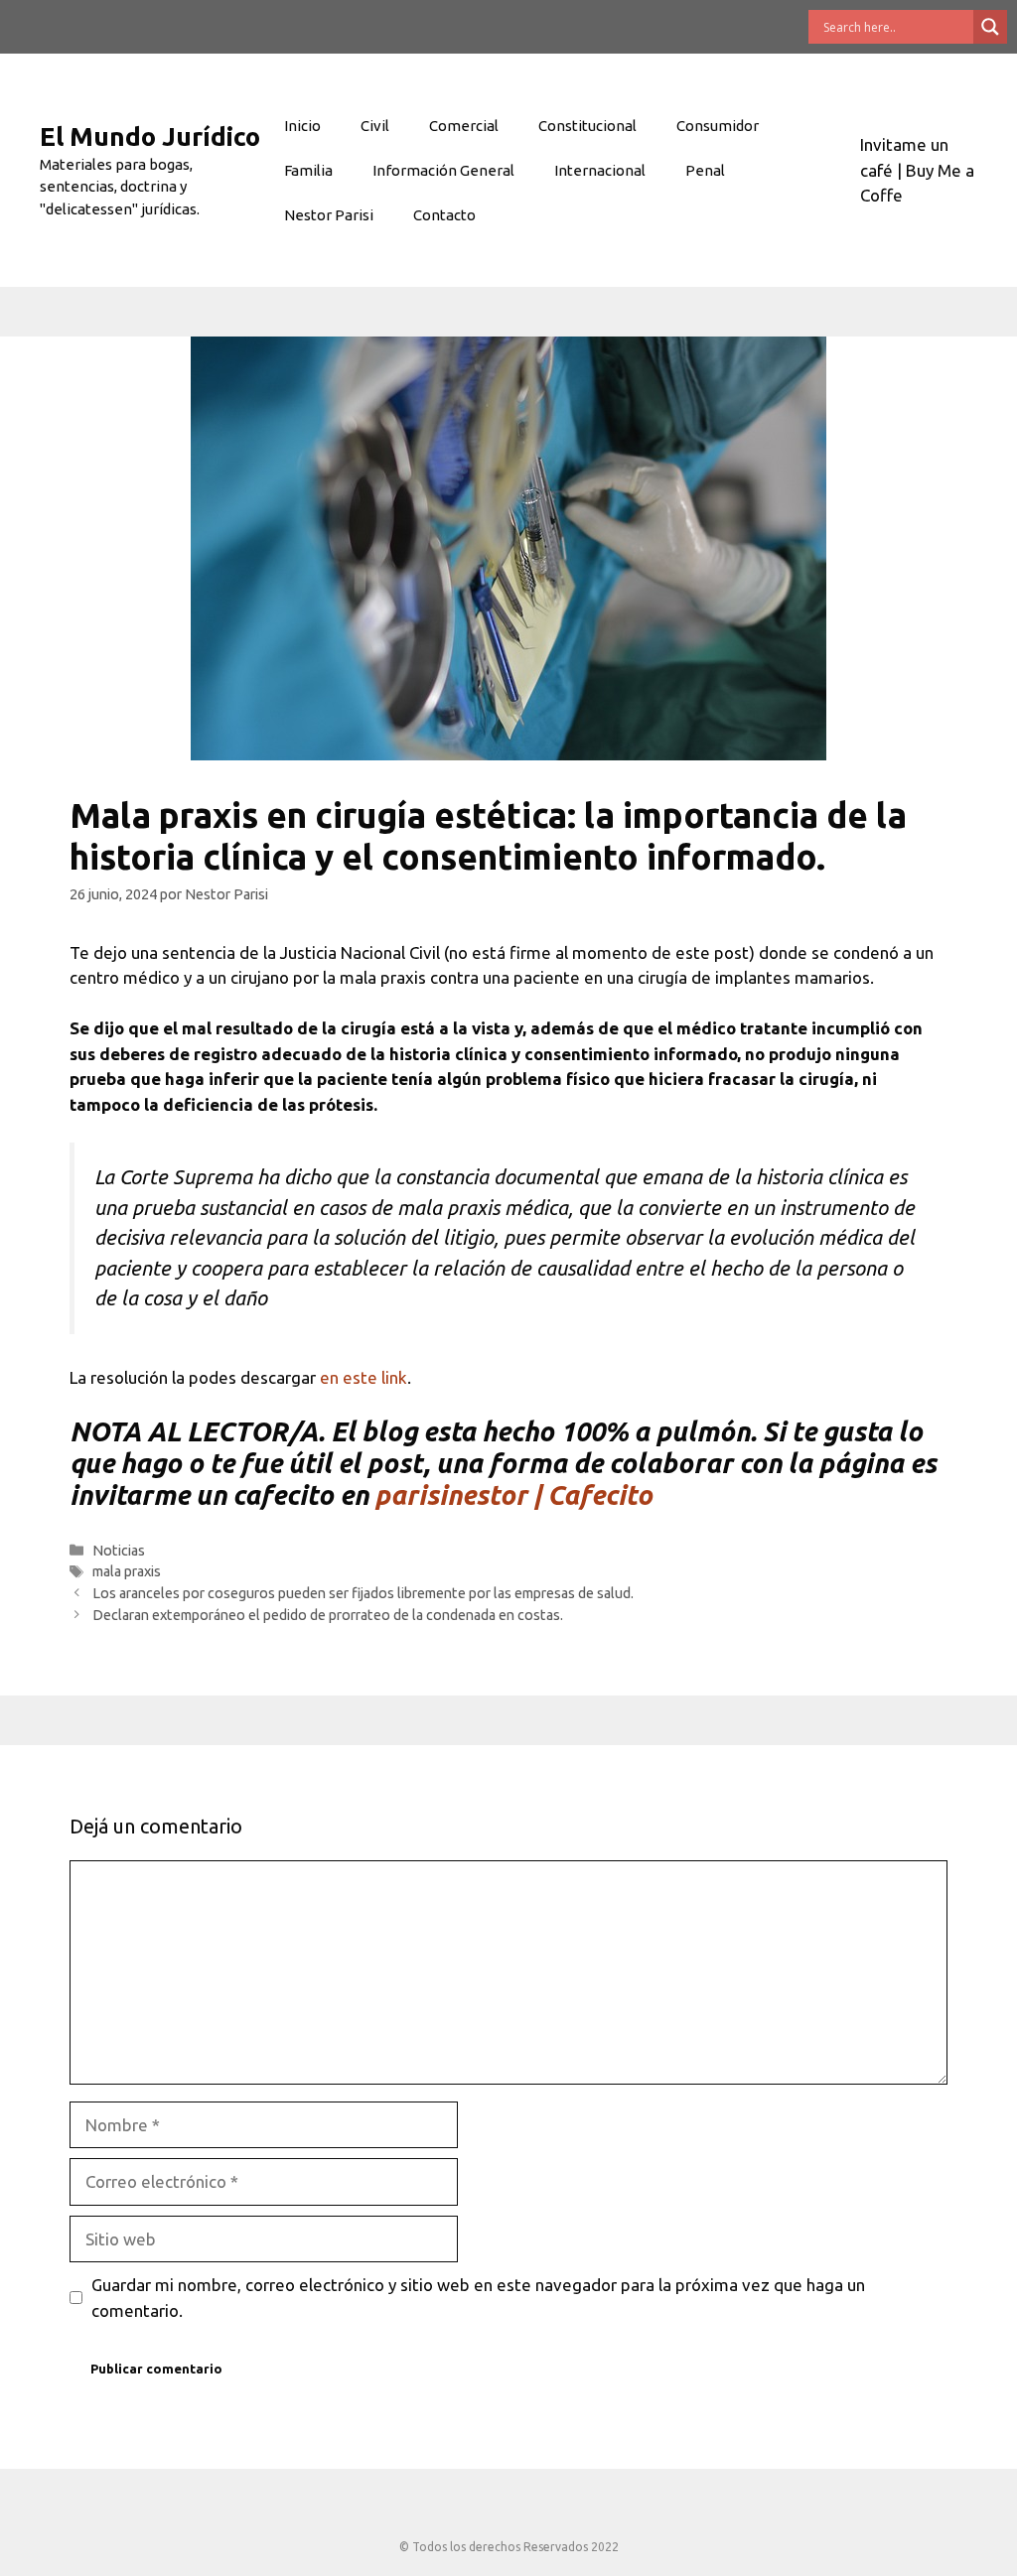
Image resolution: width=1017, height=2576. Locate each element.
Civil (375, 126)
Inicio (302, 126)
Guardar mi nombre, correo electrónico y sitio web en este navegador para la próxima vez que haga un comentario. (478, 2298)
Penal (705, 170)
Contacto (444, 215)
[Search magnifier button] (990, 27)
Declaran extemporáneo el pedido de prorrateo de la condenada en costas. (328, 1615)
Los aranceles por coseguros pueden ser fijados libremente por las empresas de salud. (363, 1593)
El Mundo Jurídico (150, 136)
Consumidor (718, 126)
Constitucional (587, 126)
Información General (443, 170)
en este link (363, 1377)
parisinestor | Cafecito (513, 1495)
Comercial (464, 126)
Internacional (600, 170)
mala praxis (127, 1571)
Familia (308, 170)
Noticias (119, 1551)
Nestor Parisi (329, 215)
